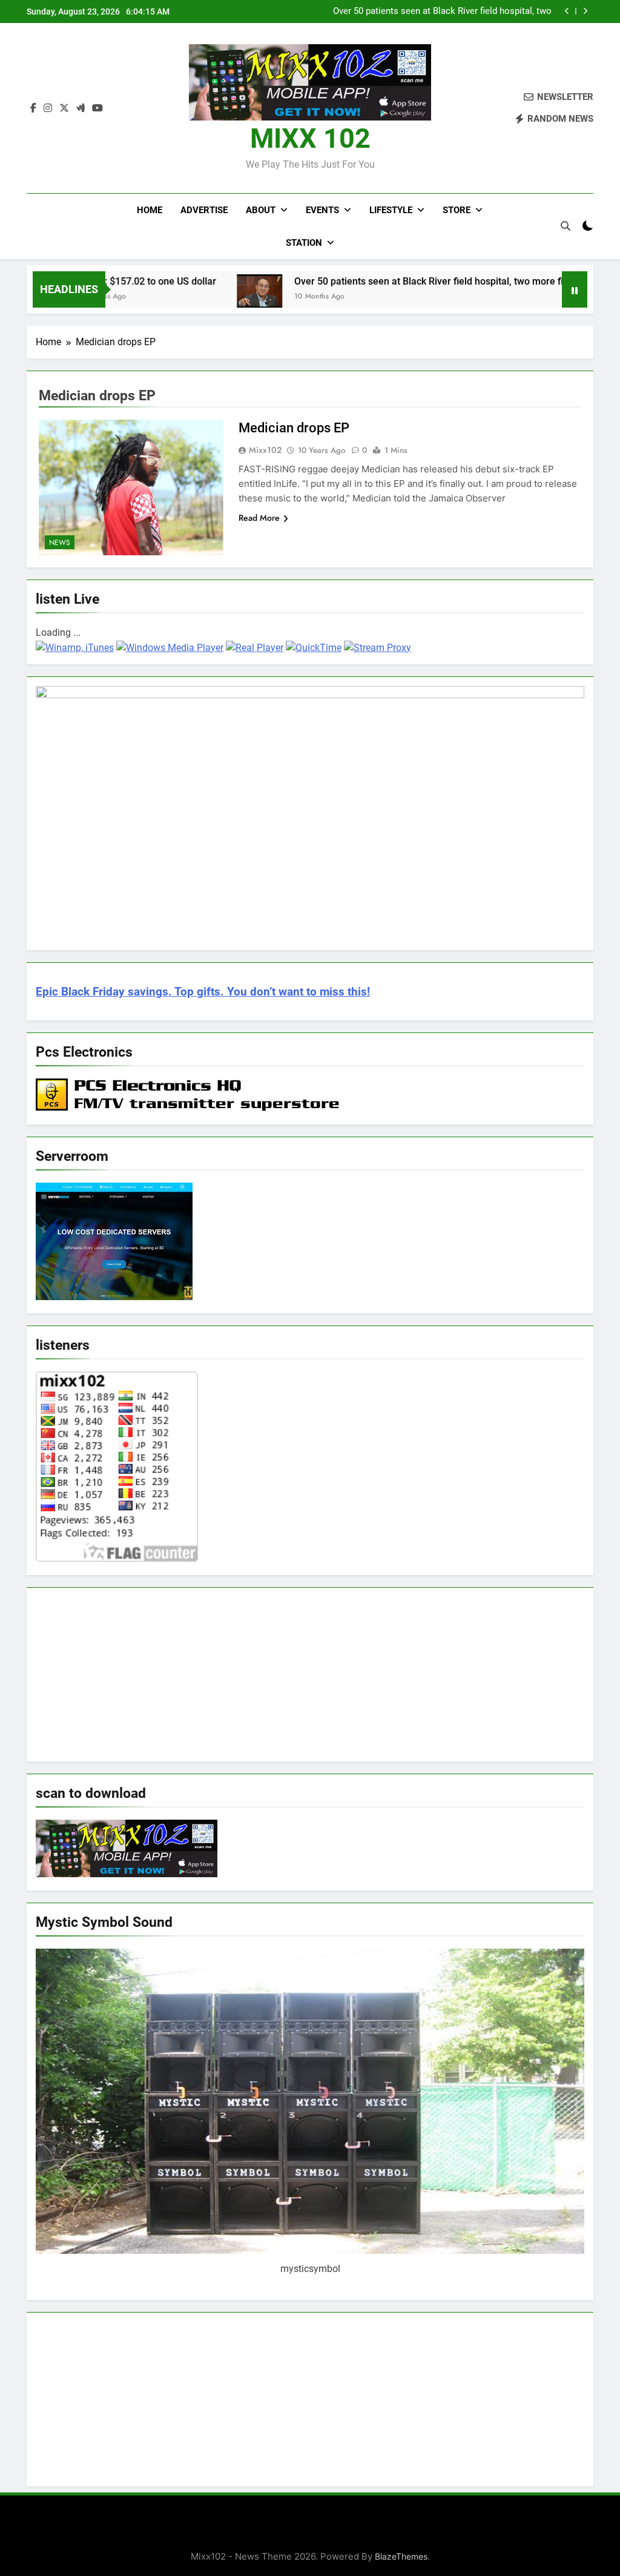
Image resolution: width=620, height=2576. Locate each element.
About (261, 210)
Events (322, 210)
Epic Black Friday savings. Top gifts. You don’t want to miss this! (203, 992)
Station (304, 243)
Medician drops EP (295, 428)
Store (457, 210)
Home (150, 210)
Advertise (204, 210)
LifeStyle (391, 210)
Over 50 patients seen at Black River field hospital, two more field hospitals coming (442, 12)
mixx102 (265, 450)
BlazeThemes (401, 2556)
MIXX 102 (310, 138)
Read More (259, 518)
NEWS (60, 543)
